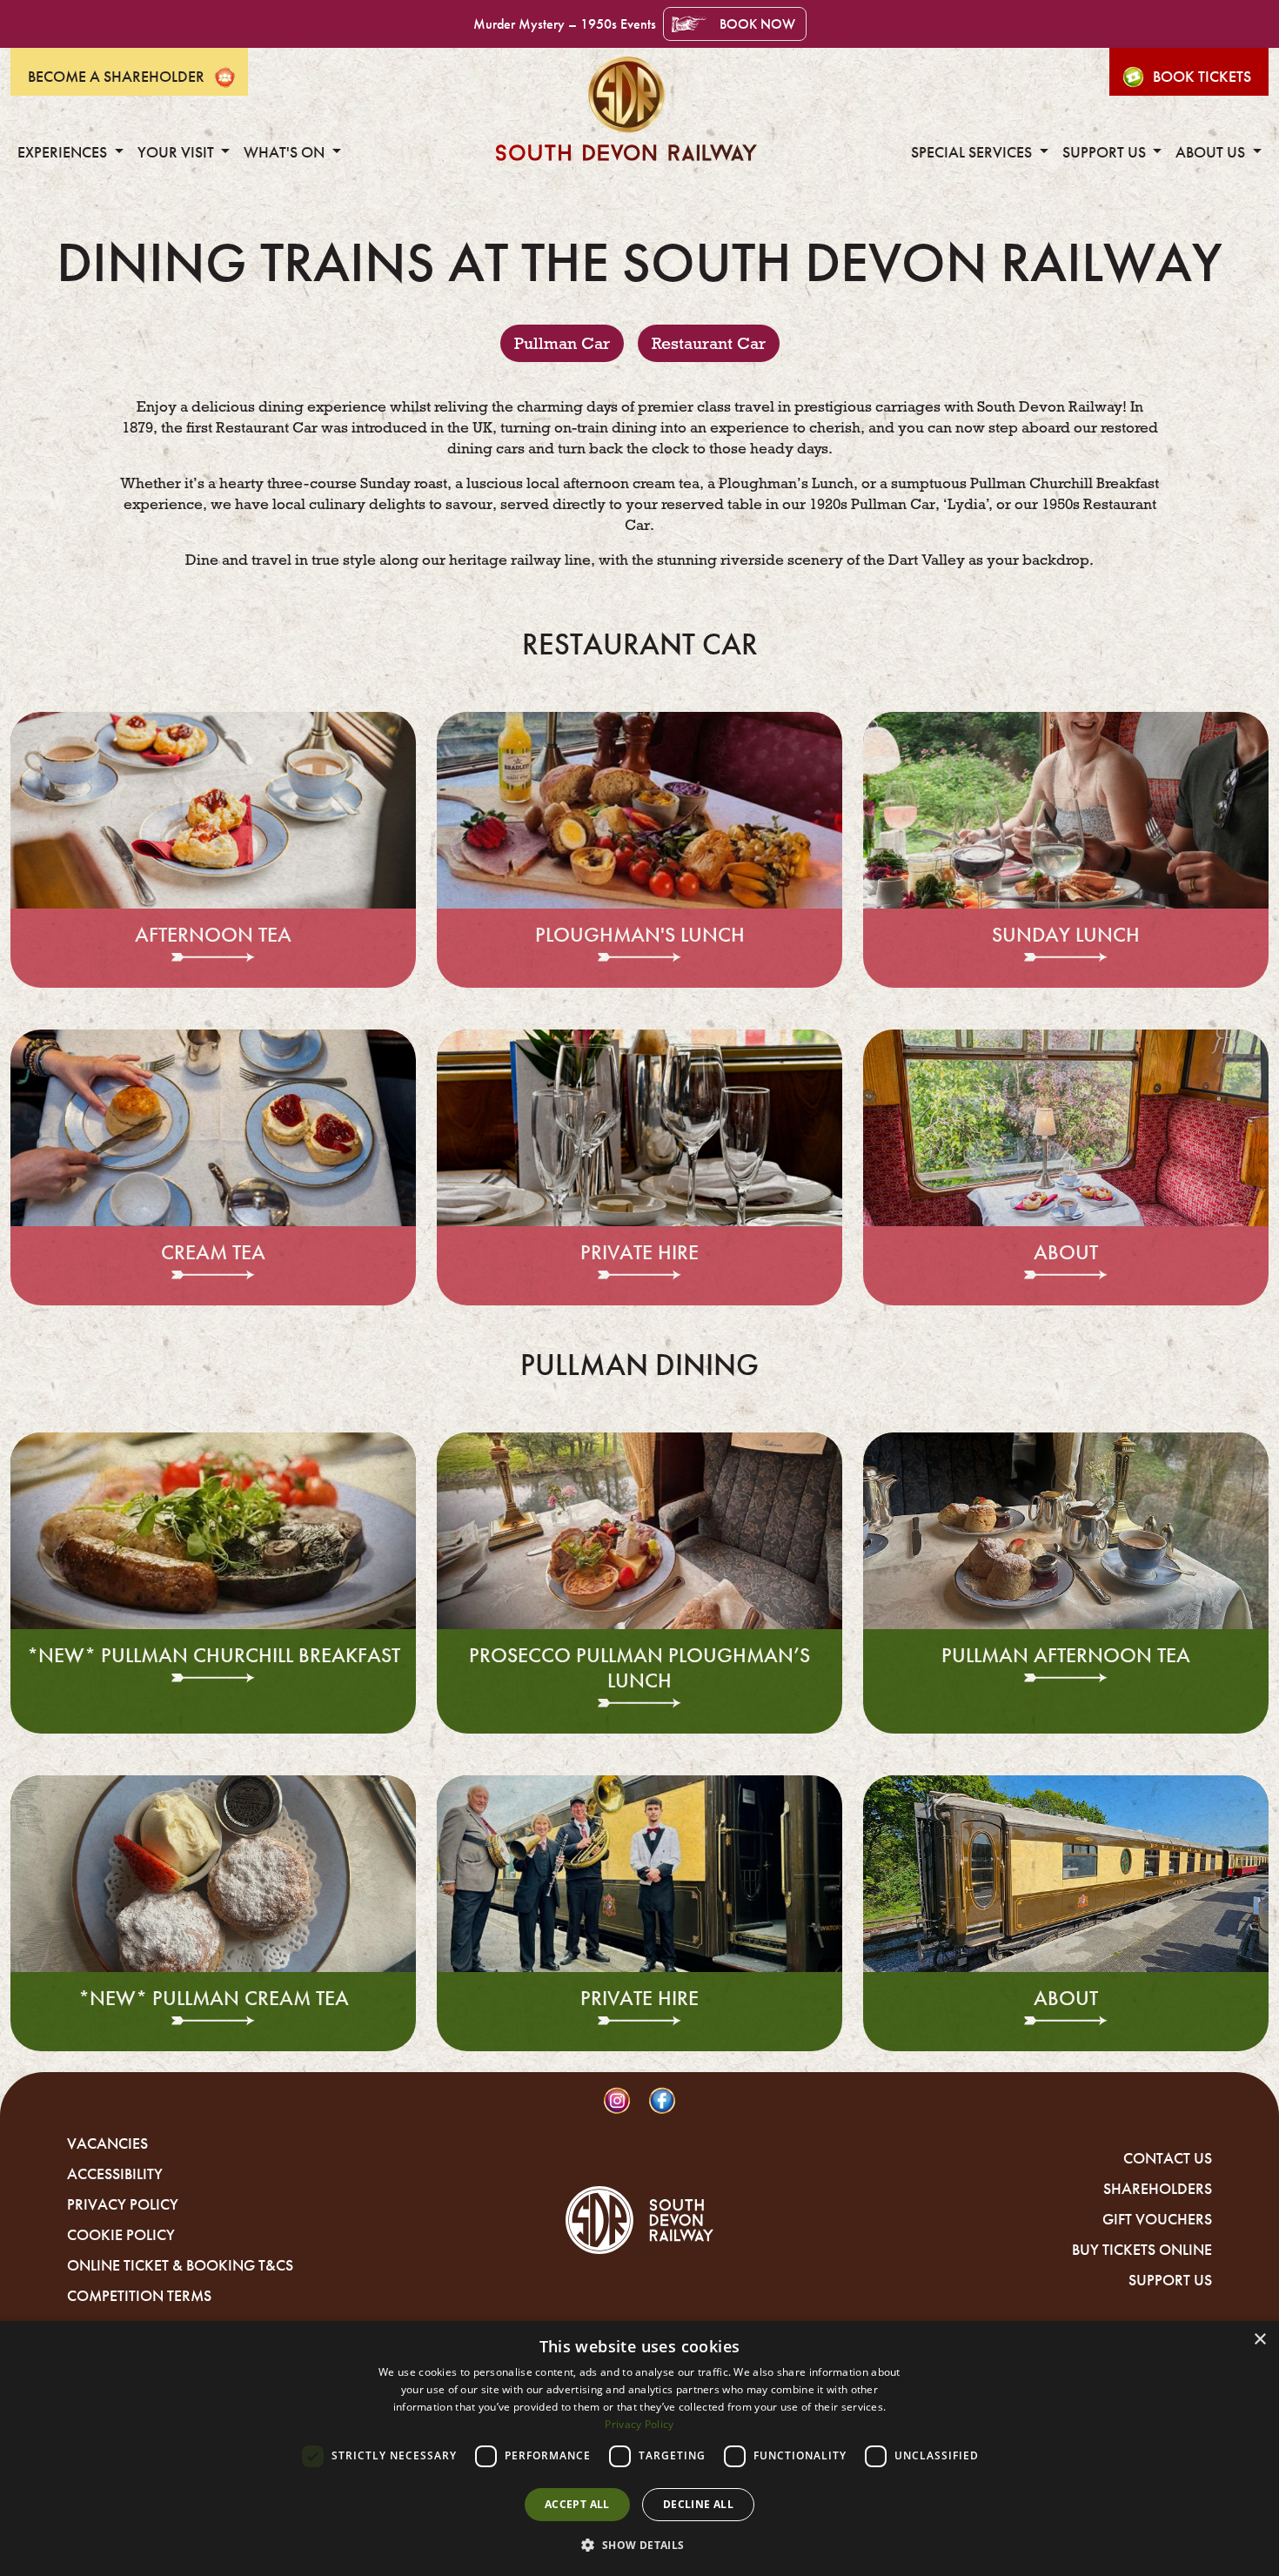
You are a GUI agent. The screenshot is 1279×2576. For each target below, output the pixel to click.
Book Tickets (1202, 77)
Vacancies (107, 2143)
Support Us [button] (1106, 152)
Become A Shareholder (116, 77)
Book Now (757, 24)
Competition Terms (139, 2296)
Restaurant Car (709, 343)
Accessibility (115, 2174)
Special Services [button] (973, 152)
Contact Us (1168, 2158)
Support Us (1170, 2280)
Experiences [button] (64, 152)
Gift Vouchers (1157, 2219)
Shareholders (1158, 2189)
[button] (639, 2545)
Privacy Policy (123, 2204)
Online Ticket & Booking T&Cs (180, 2265)
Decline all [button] (698, 2504)
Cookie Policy (121, 2235)
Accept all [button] (577, 2504)
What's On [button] (286, 152)
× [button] (1259, 2340)
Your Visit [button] (177, 152)
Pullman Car (562, 343)
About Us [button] (1212, 152)
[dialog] (639, 2449)
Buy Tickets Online (1142, 2250)
